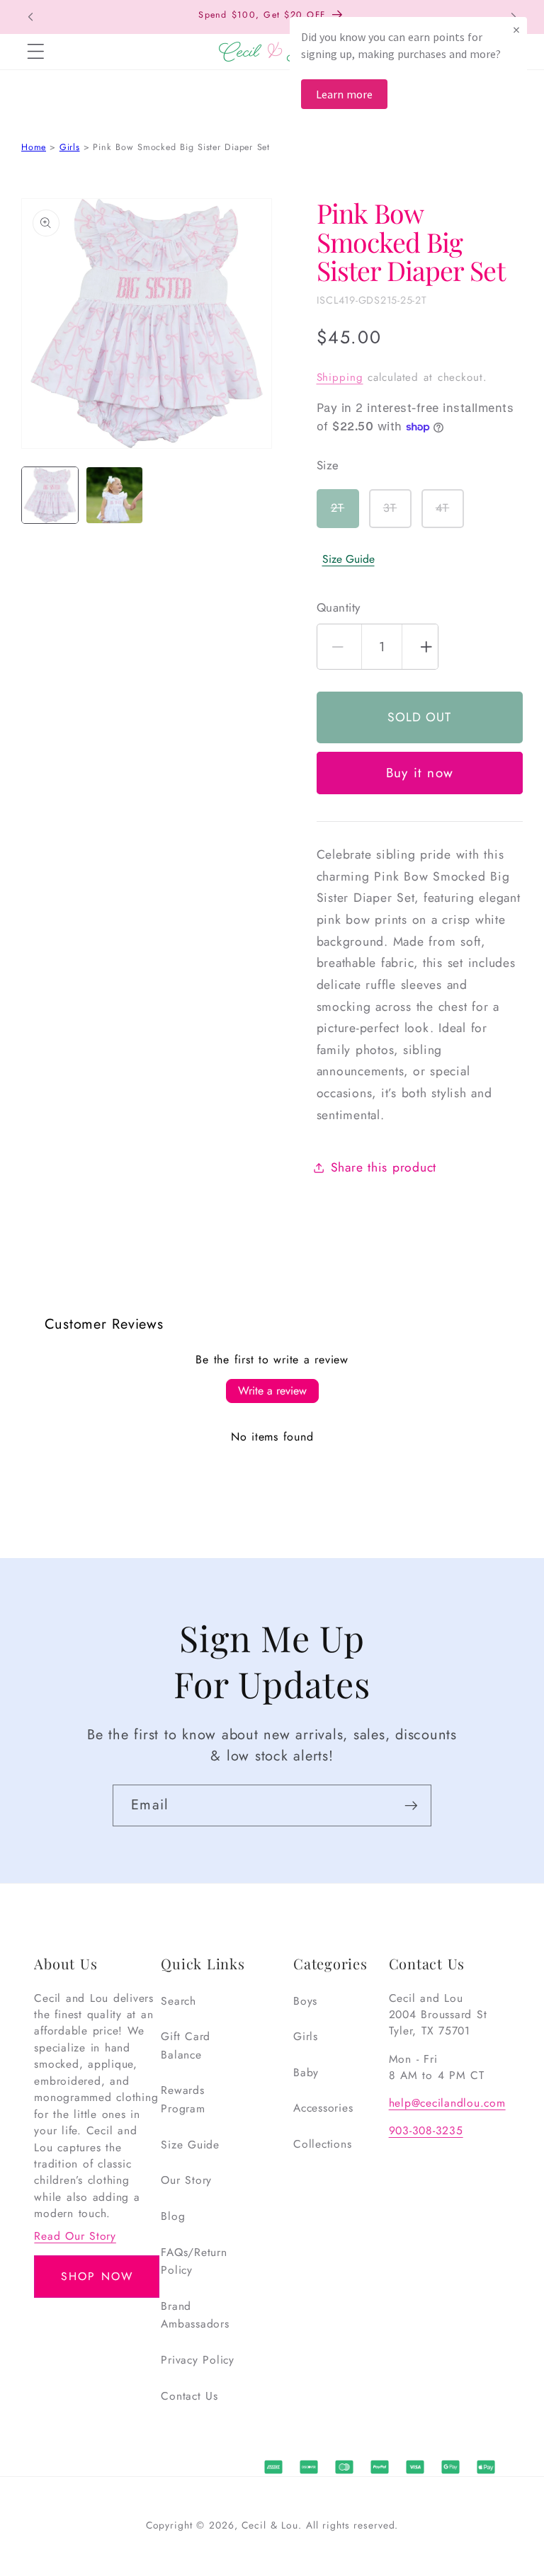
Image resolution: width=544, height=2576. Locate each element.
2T (345, 514)
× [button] (516, 29)
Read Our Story (75, 2236)
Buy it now (420, 773)
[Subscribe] (411, 1805)
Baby (306, 2072)
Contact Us (189, 2396)
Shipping (340, 377)
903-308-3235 (426, 2130)
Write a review (272, 1391)
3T (397, 514)
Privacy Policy (198, 2360)
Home (34, 147)
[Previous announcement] (30, 17)
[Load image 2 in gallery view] (114, 495)
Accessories (323, 2108)
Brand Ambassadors (195, 2315)
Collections (322, 2144)
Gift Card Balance (186, 2045)
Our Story (186, 2180)
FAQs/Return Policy (194, 2261)
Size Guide (348, 559)
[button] (35, 52)
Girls (70, 147)
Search (178, 2001)
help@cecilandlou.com (447, 2103)
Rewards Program (183, 2099)
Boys (305, 2001)
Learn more (344, 94)
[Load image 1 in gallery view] (50, 495)
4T (450, 514)
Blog (173, 2216)
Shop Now (97, 2276)
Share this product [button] (384, 1167)
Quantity (339, 608)
